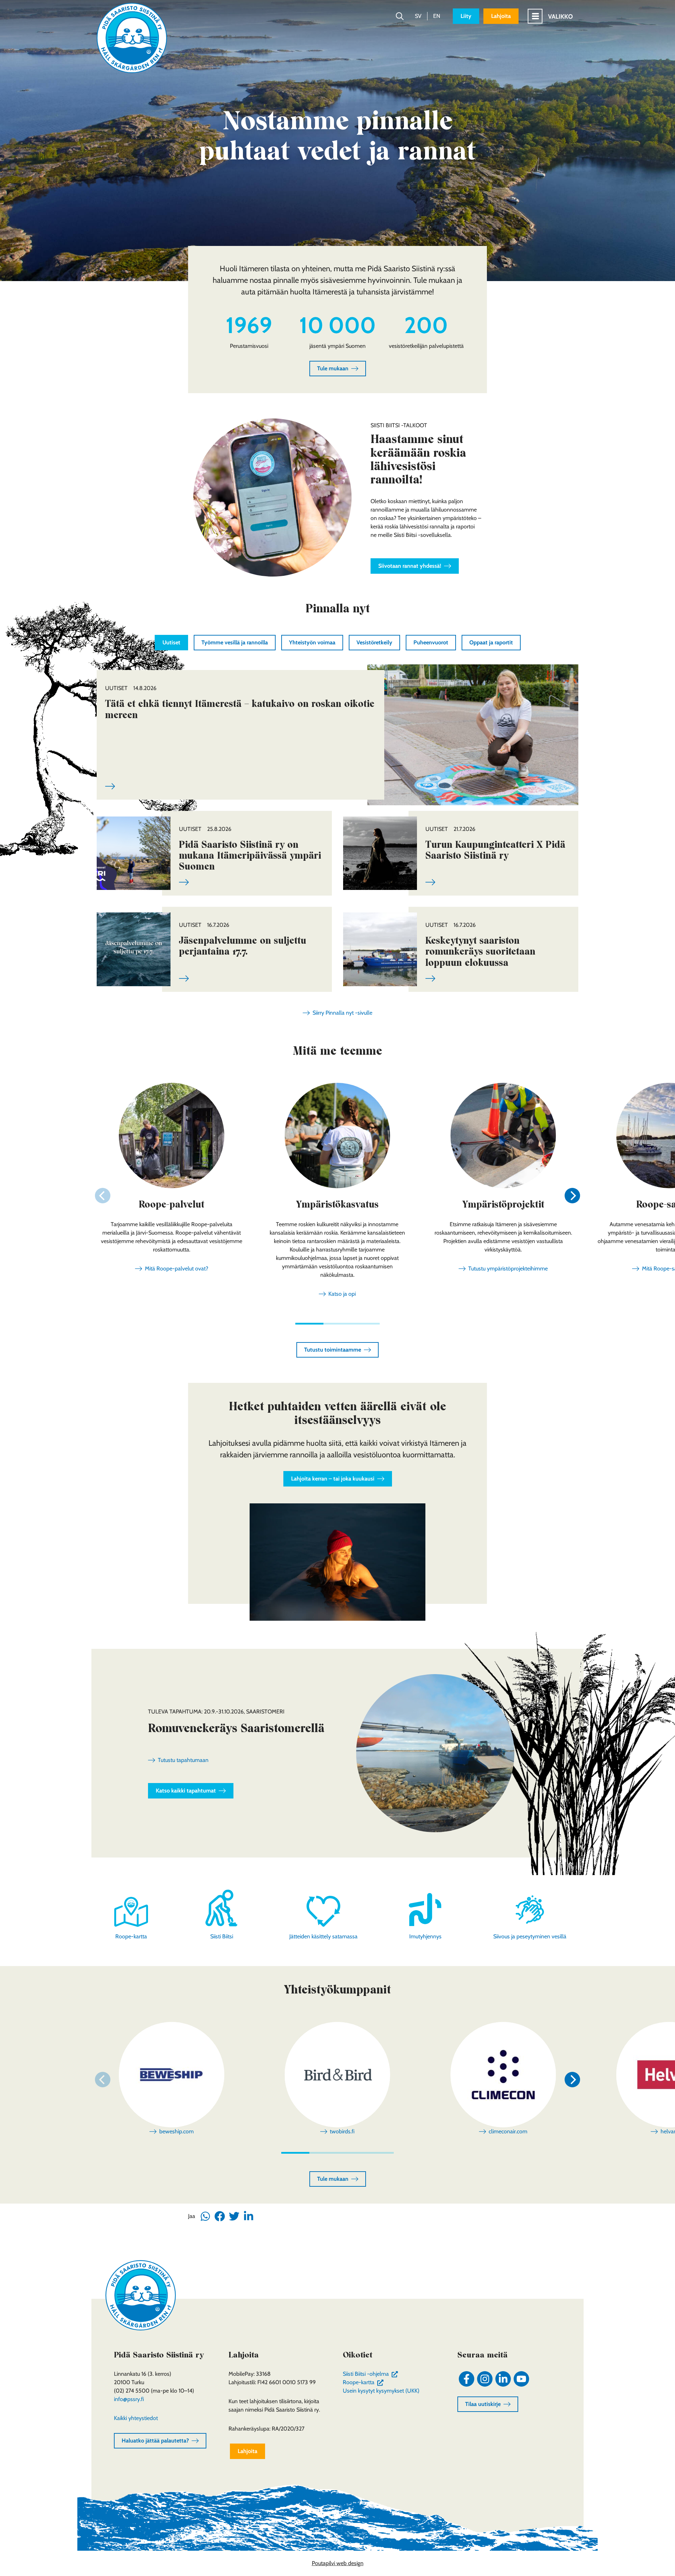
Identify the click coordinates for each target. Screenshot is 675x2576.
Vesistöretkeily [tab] (374, 642)
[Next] (572, 1196)
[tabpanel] (337, 831)
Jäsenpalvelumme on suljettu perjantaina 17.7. (243, 946)
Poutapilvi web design (338, 2563)
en (437, 16)
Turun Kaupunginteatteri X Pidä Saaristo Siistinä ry (495, 850)
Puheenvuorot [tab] (431, 642)
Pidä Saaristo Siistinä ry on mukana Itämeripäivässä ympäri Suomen (250, 855)
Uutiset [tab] (171, 642)
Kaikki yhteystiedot (136, 2418)
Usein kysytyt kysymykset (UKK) (381, 2391)
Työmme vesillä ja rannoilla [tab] (235, 642)
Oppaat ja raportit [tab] (491, 642)
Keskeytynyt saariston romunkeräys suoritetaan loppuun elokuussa (480, 951)
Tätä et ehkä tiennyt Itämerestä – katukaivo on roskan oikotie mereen (240, 709)
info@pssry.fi (129, 2399)
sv (418, 16)
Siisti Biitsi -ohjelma (372, 2374)
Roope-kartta (365, 2382)
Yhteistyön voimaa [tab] (312, 642)
